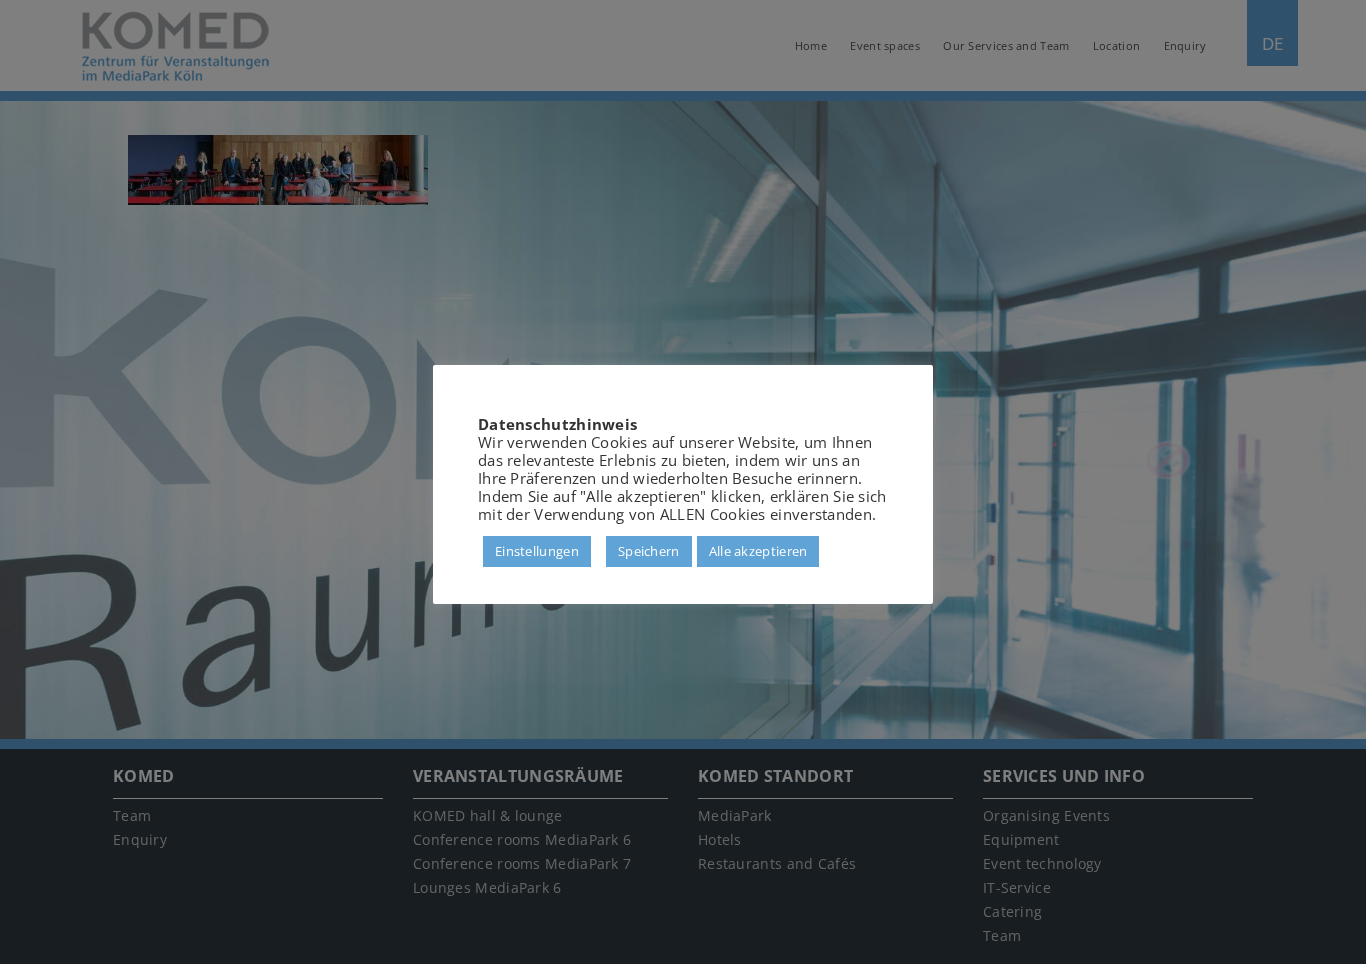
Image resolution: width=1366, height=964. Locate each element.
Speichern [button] (649, 551)
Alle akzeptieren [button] (758, 551)
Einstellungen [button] (537, 551)
